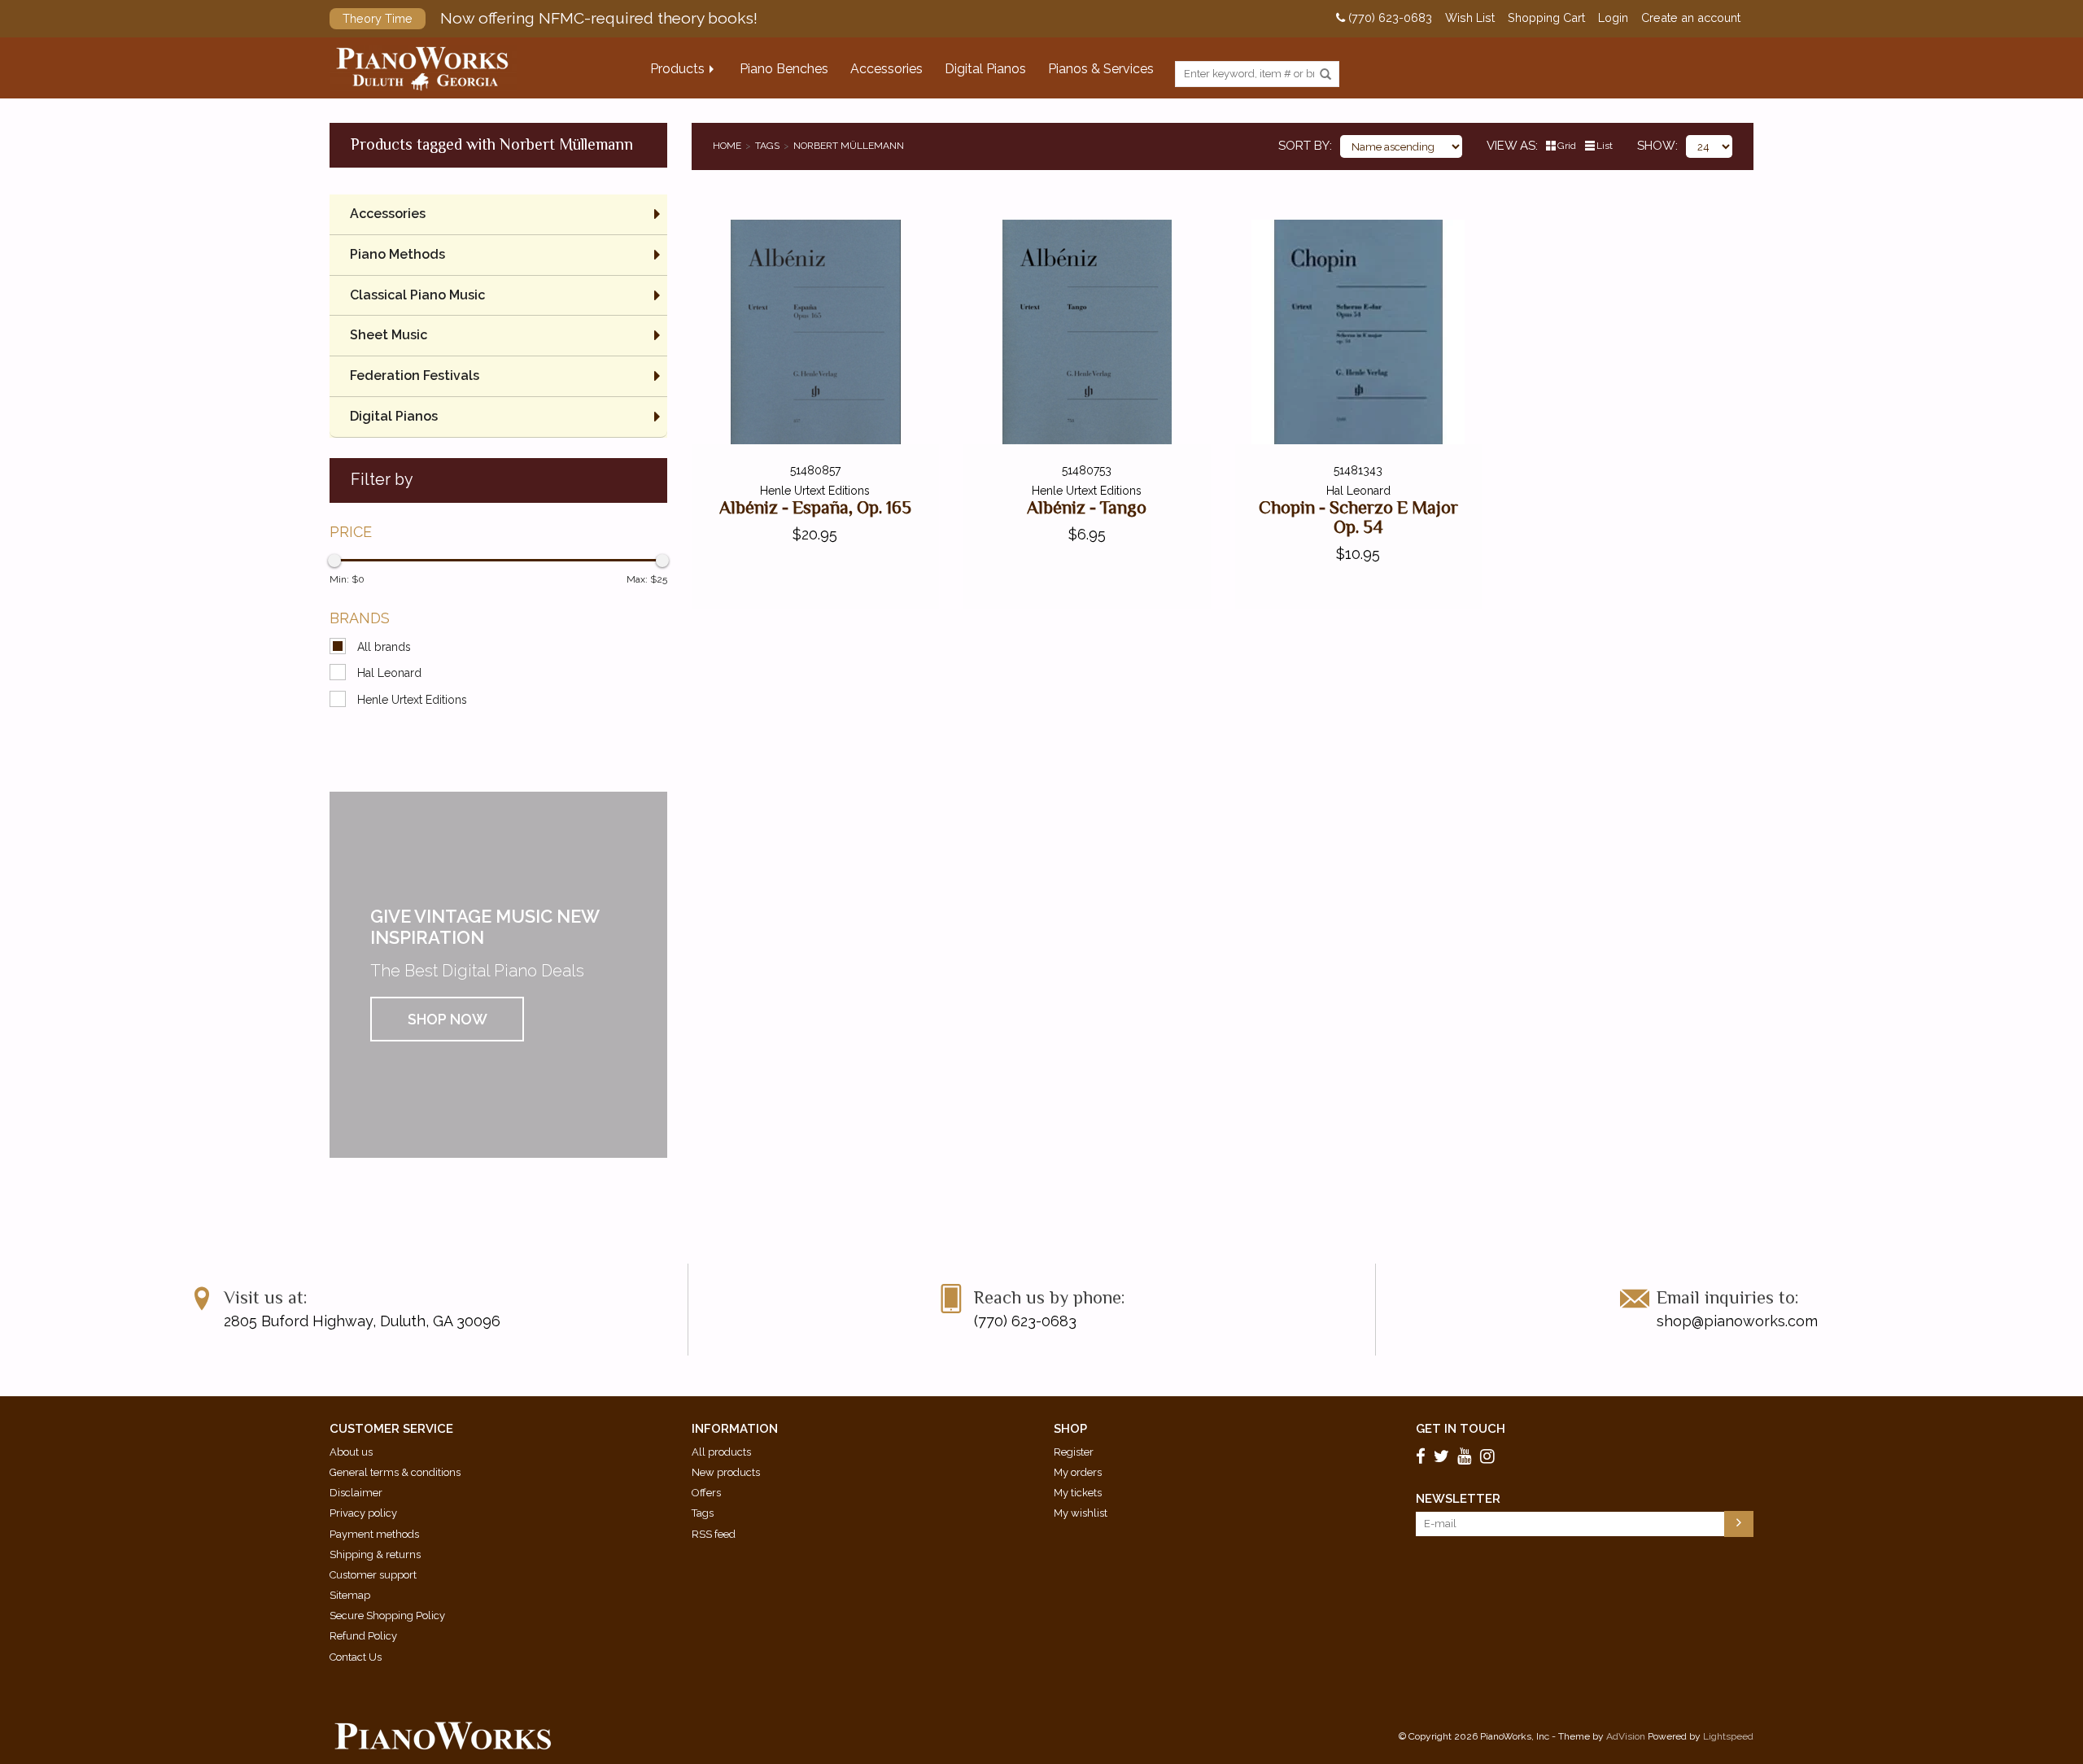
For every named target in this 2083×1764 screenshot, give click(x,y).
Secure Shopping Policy (387, 1616)
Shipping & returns (375, 1554)
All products (721, 1452)
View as (1511, 146)
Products (677, 69)
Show (1656, 146)
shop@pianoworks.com (1737, 1321)
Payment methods (374, 1534)
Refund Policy (363, 1636)
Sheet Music (389, 335)
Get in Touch (1461, 1429)
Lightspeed (1728, 1736)
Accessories (886, 69)
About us (351, 1452)
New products (726, 1472)
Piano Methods (397, 254)
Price (351, 532)
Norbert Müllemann (849, 146)
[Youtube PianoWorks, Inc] (1467, 1456)
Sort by (1304, 146)
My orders (1078, 1472)
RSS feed (714, 1534)
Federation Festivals (415, 376)
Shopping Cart (1546, 18)
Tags (767, 146)
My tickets (1078, 1493)
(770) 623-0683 (1389, 18)
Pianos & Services (1101, 69)
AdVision (1626, 1736)
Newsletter (1458, 1499)
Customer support (373, 1575)
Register (1074, 1452)
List (1605, 146)
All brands (384, 647)
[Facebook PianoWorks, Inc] (1423, 1456)
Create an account (1691, 18)
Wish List (1470, 18)
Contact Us (356, 1657)
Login (1613, 18)
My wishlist (1081, 1513)
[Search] (1325, 75)
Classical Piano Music (417, 295)
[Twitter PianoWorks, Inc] (1444, 1456)
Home (727, 146)
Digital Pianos (985, 69)
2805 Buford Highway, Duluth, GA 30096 (362, 1321)
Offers (706, 1493)
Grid (1567, 146)
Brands (360, 618)
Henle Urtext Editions (412, 700)
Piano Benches (784, 69)
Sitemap (350, 1595)
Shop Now (448, 1019)
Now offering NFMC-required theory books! (550, 18)
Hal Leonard (389, 673)
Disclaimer (356, 1493)
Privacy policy (363, 1513)
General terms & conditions (395, 1472)
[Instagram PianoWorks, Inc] (1490, 1456)
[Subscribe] (1739, 1524)
